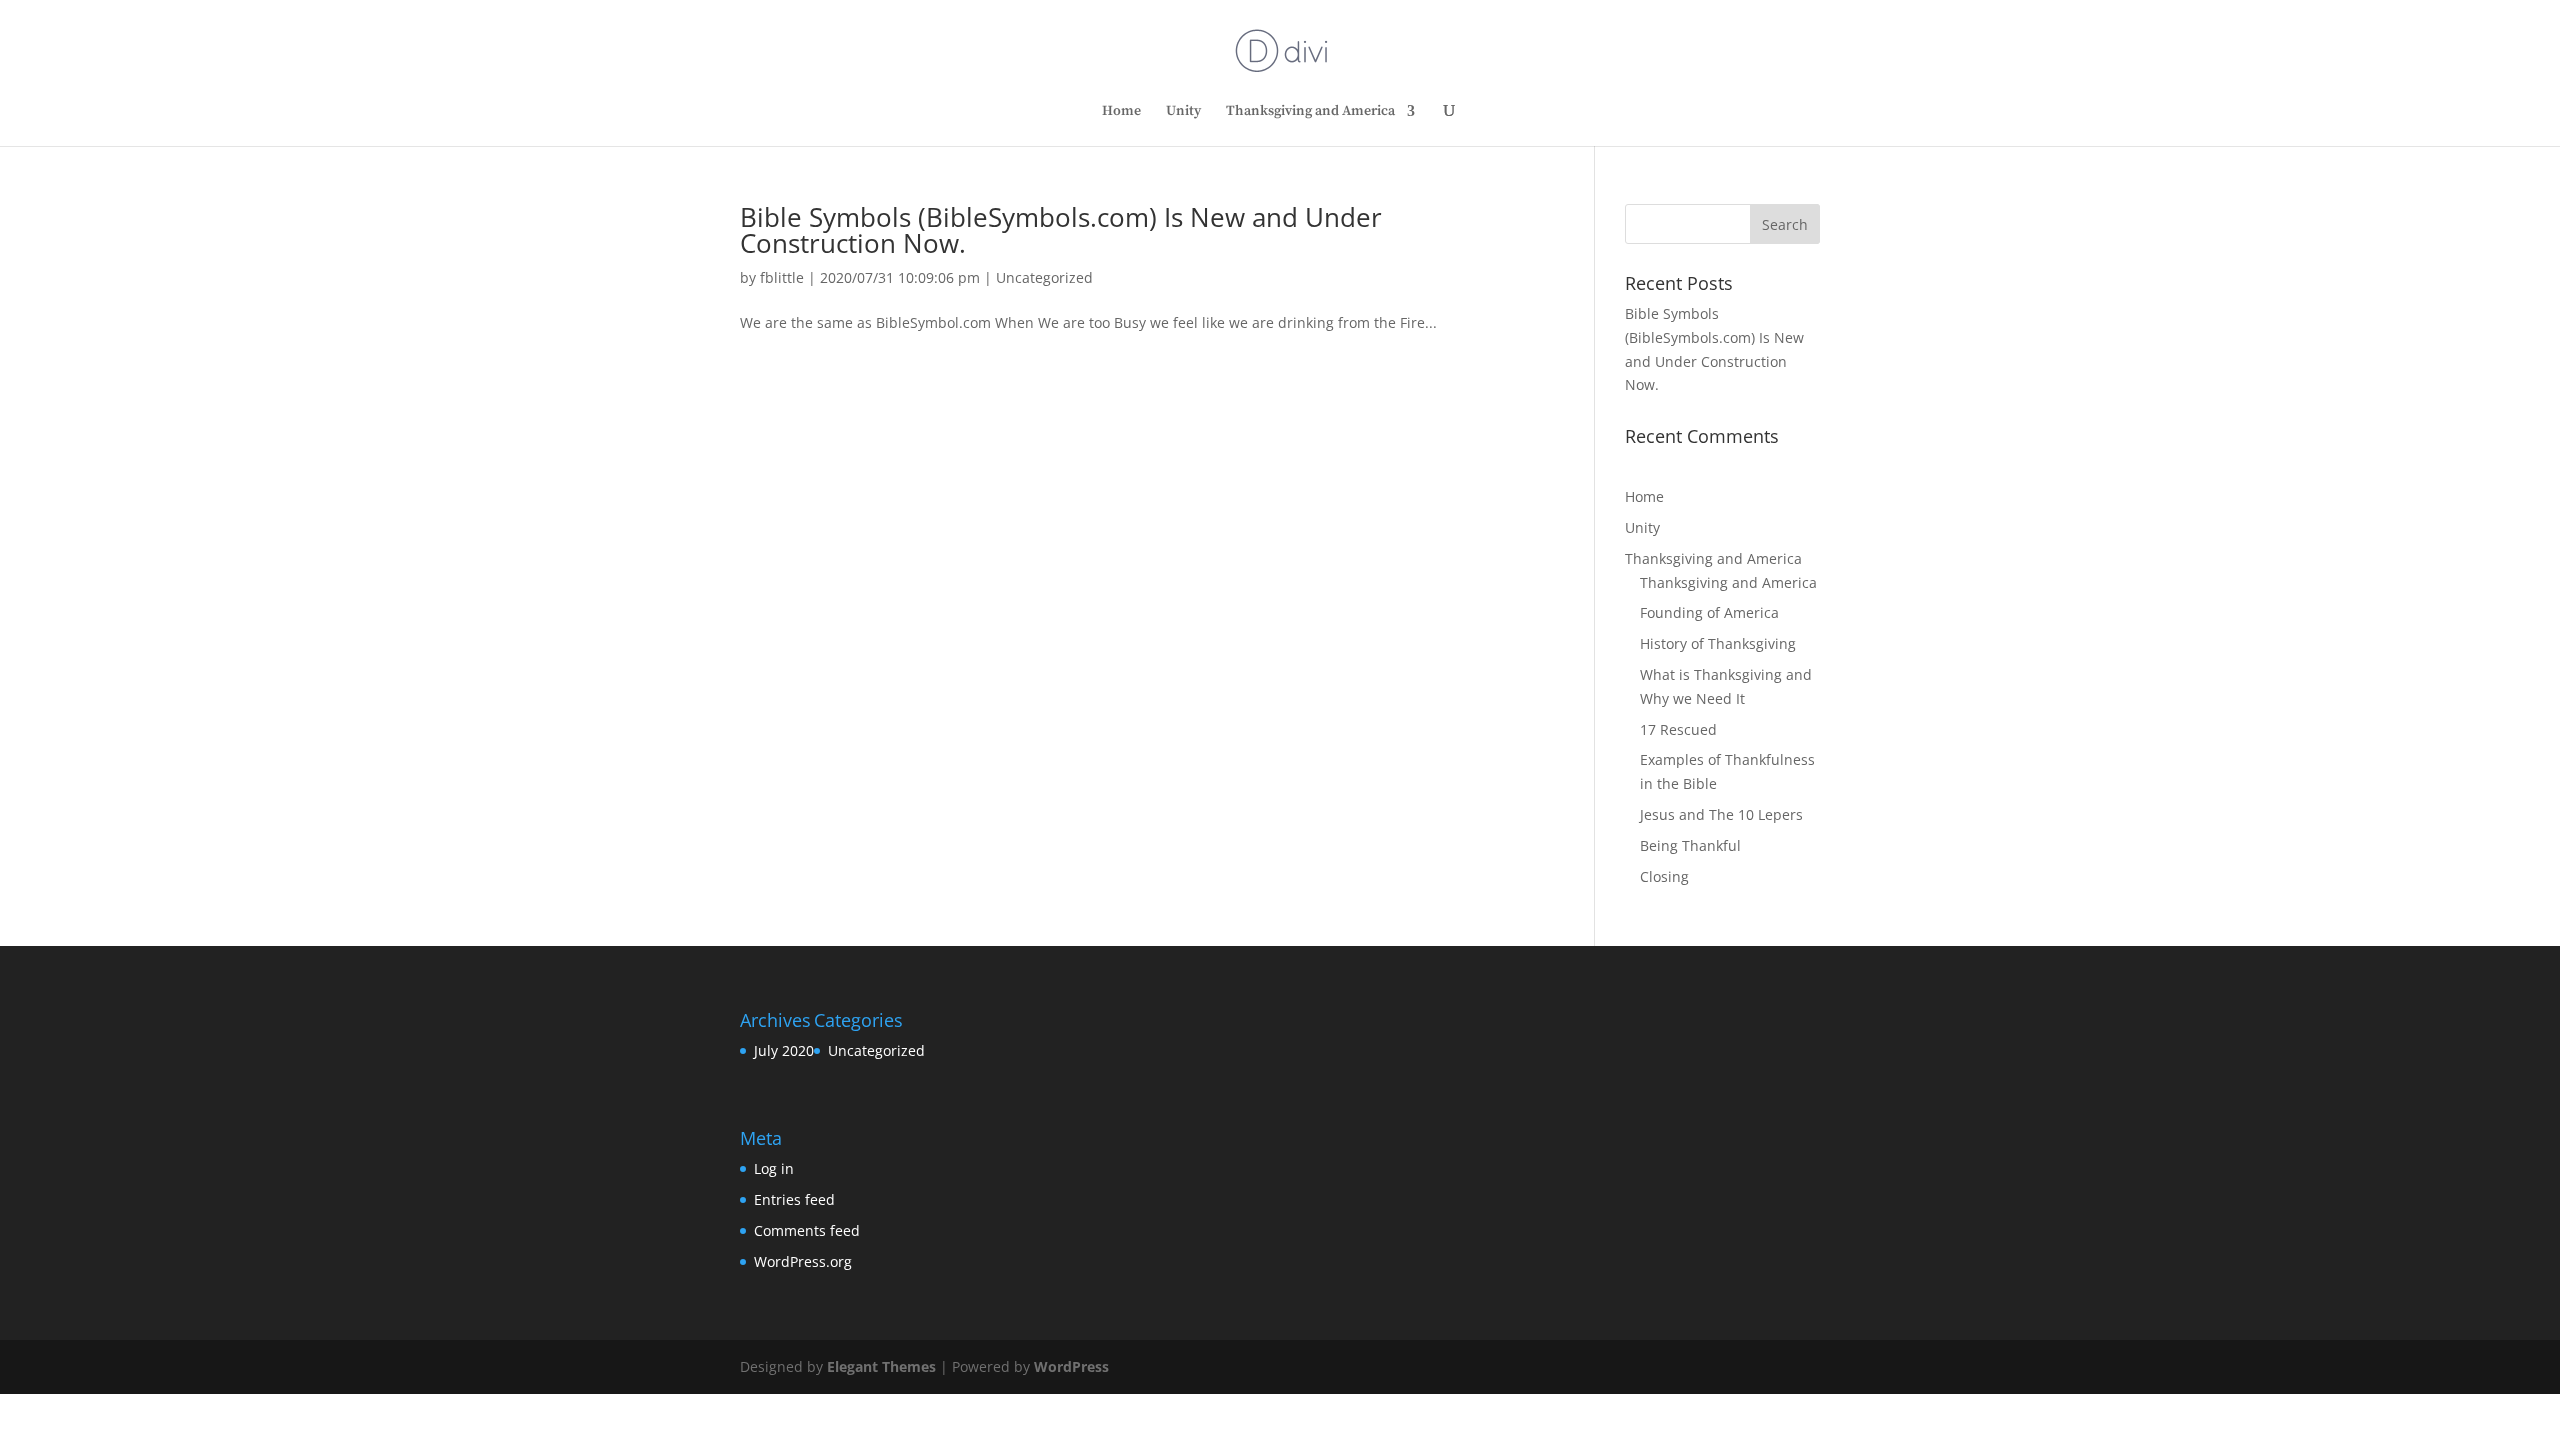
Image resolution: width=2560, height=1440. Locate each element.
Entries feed (794, 1199)
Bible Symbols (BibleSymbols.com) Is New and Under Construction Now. (1061, 230)
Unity (1183, 112)
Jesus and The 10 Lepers (1721, 814)
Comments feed (807, 1230)
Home (1121, 112)
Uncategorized (1044, 277)
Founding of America (1709, 612)
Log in (774, 1168)
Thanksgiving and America (1310, 112)
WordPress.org (803, 1261)
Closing (1664, 876)
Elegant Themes (881, 1366)
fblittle (782, 277)
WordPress (1071, 1366)
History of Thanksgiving (1718, 643)
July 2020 (784, 1050)
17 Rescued (1678, 729)
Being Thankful (1690, 845)
